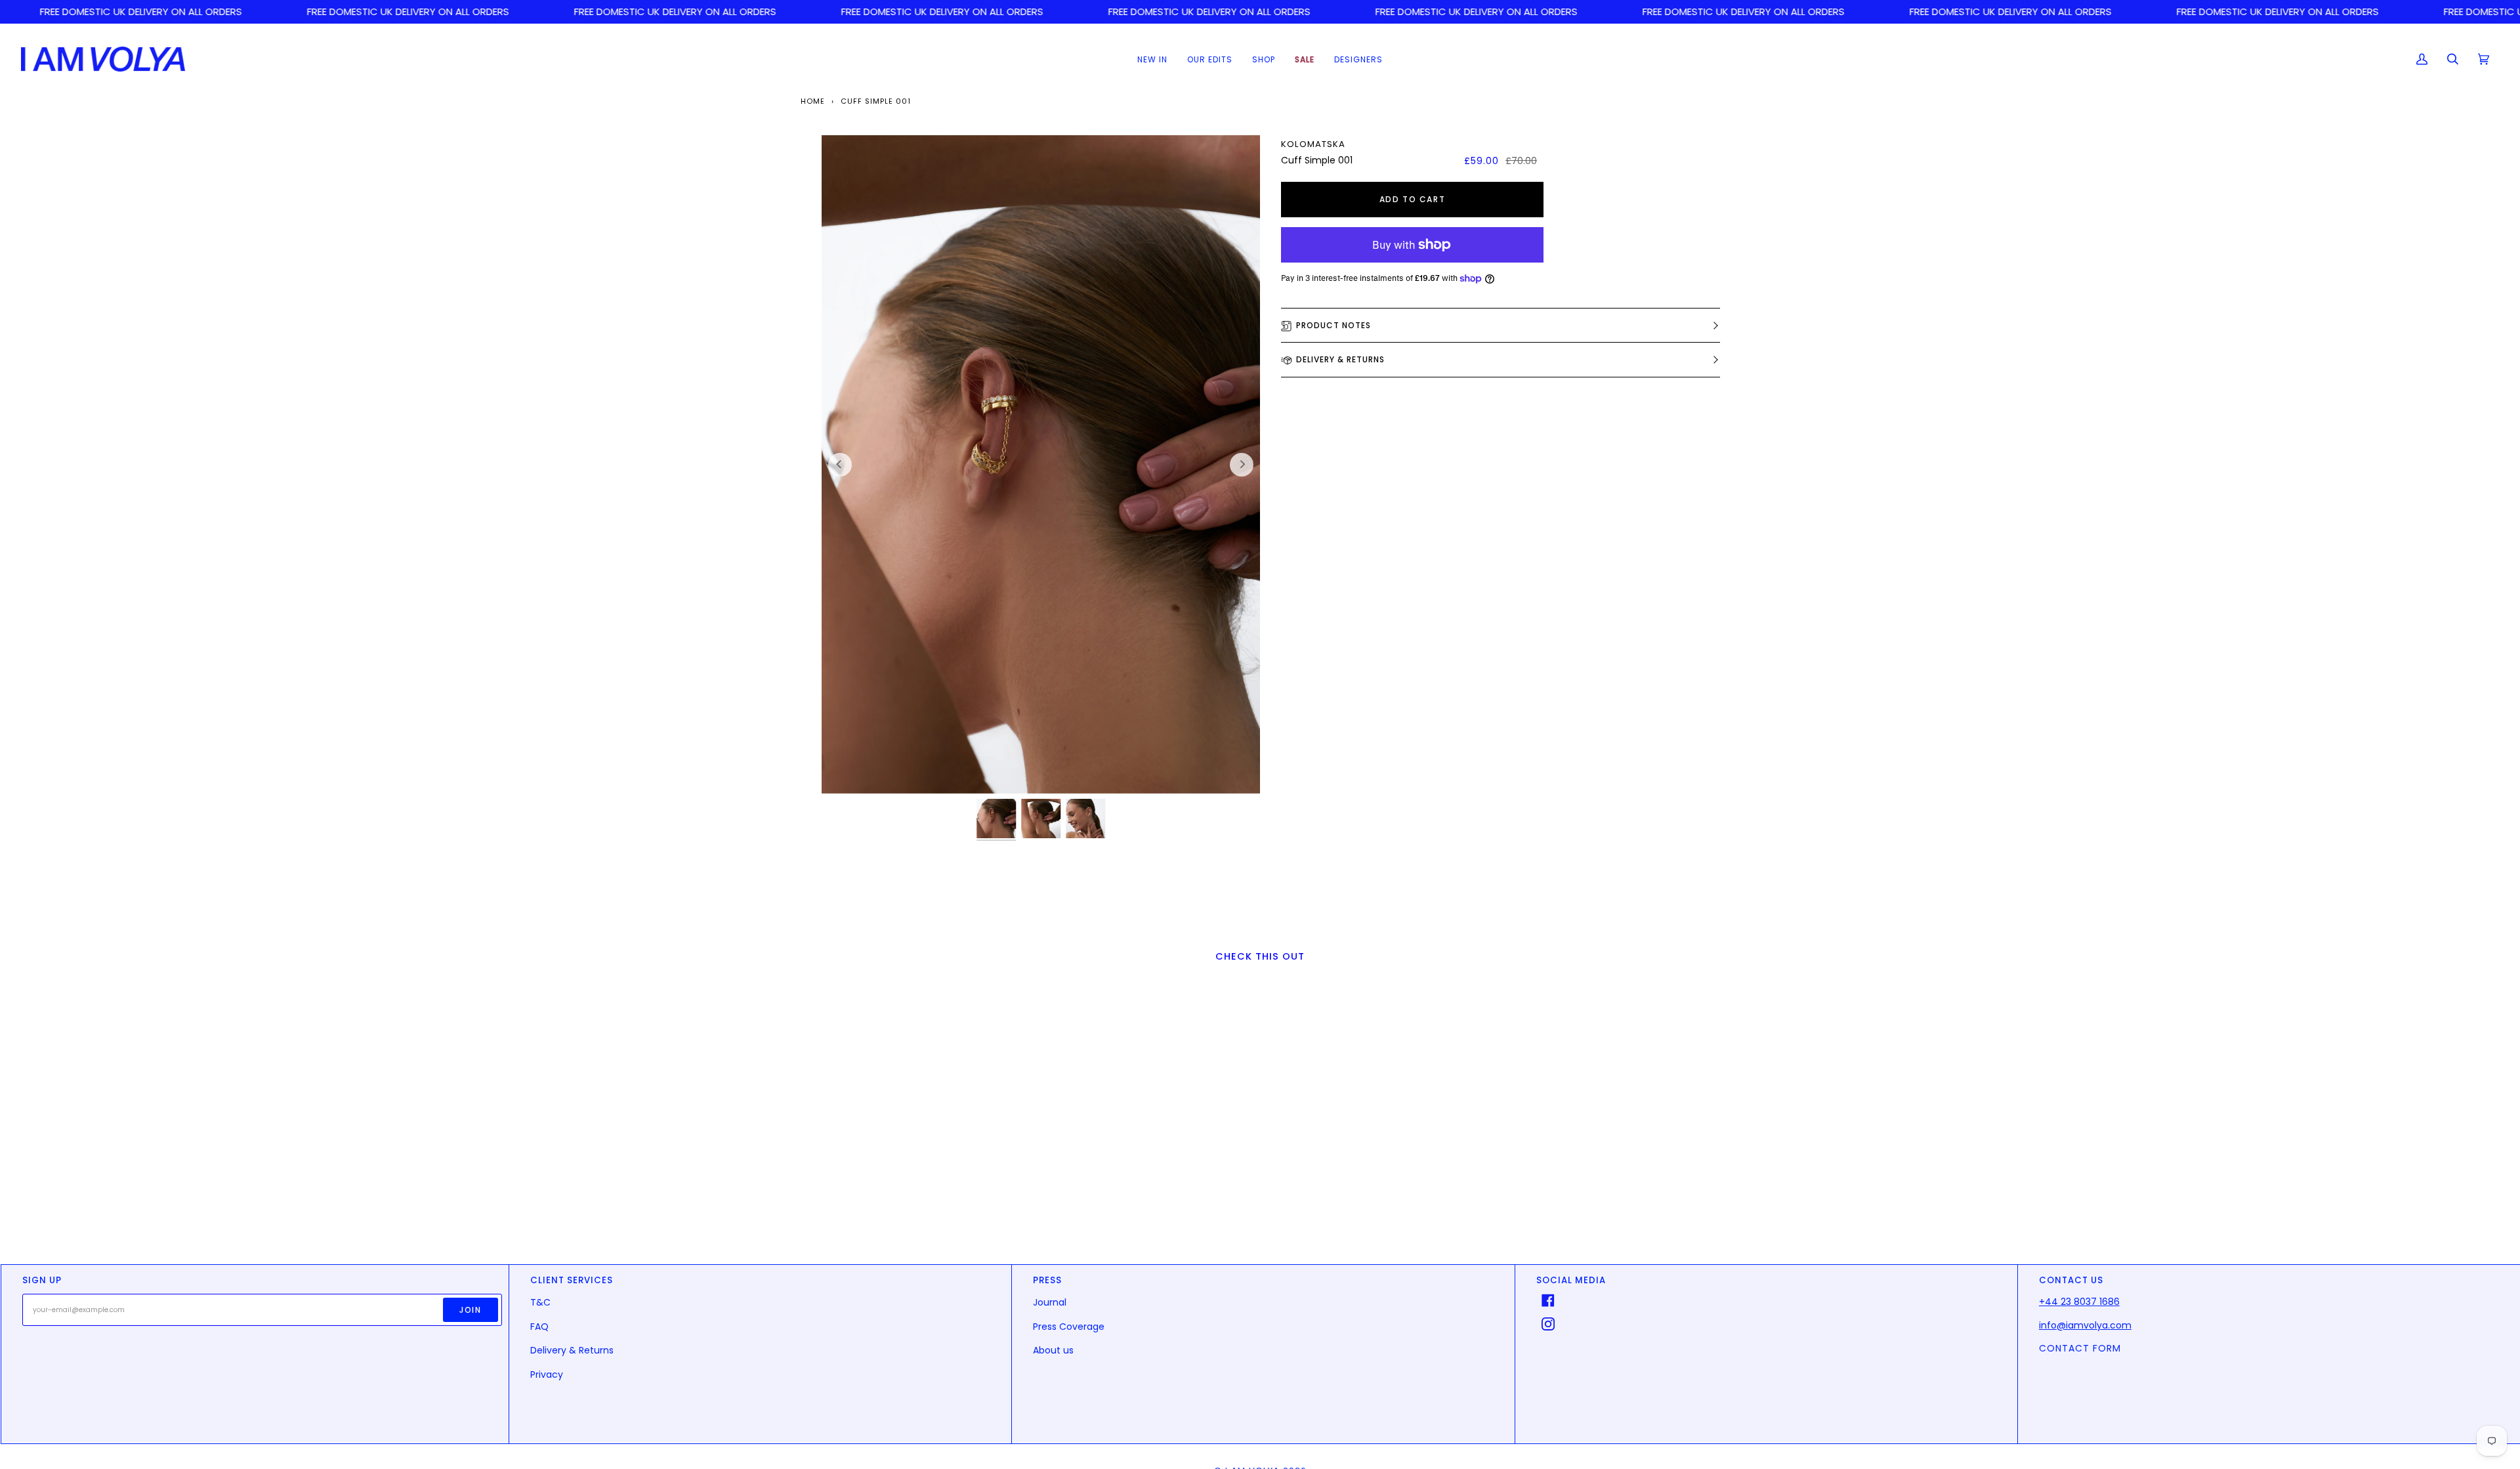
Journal (1050, 1302)
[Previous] (840, 465)
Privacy (547, 1374)
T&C (540, 1302)
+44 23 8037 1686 (2079, 1302)
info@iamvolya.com (2085, 1325)
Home (813, 101)
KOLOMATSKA (1313, 144)
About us (1053, 1350)
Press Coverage (1069, 1327)
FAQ (539, 1327)
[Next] (1242, 465)
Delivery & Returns (1340, 359)
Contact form (2080, 1348)
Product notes (1333, 325)
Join (470, 1310)
